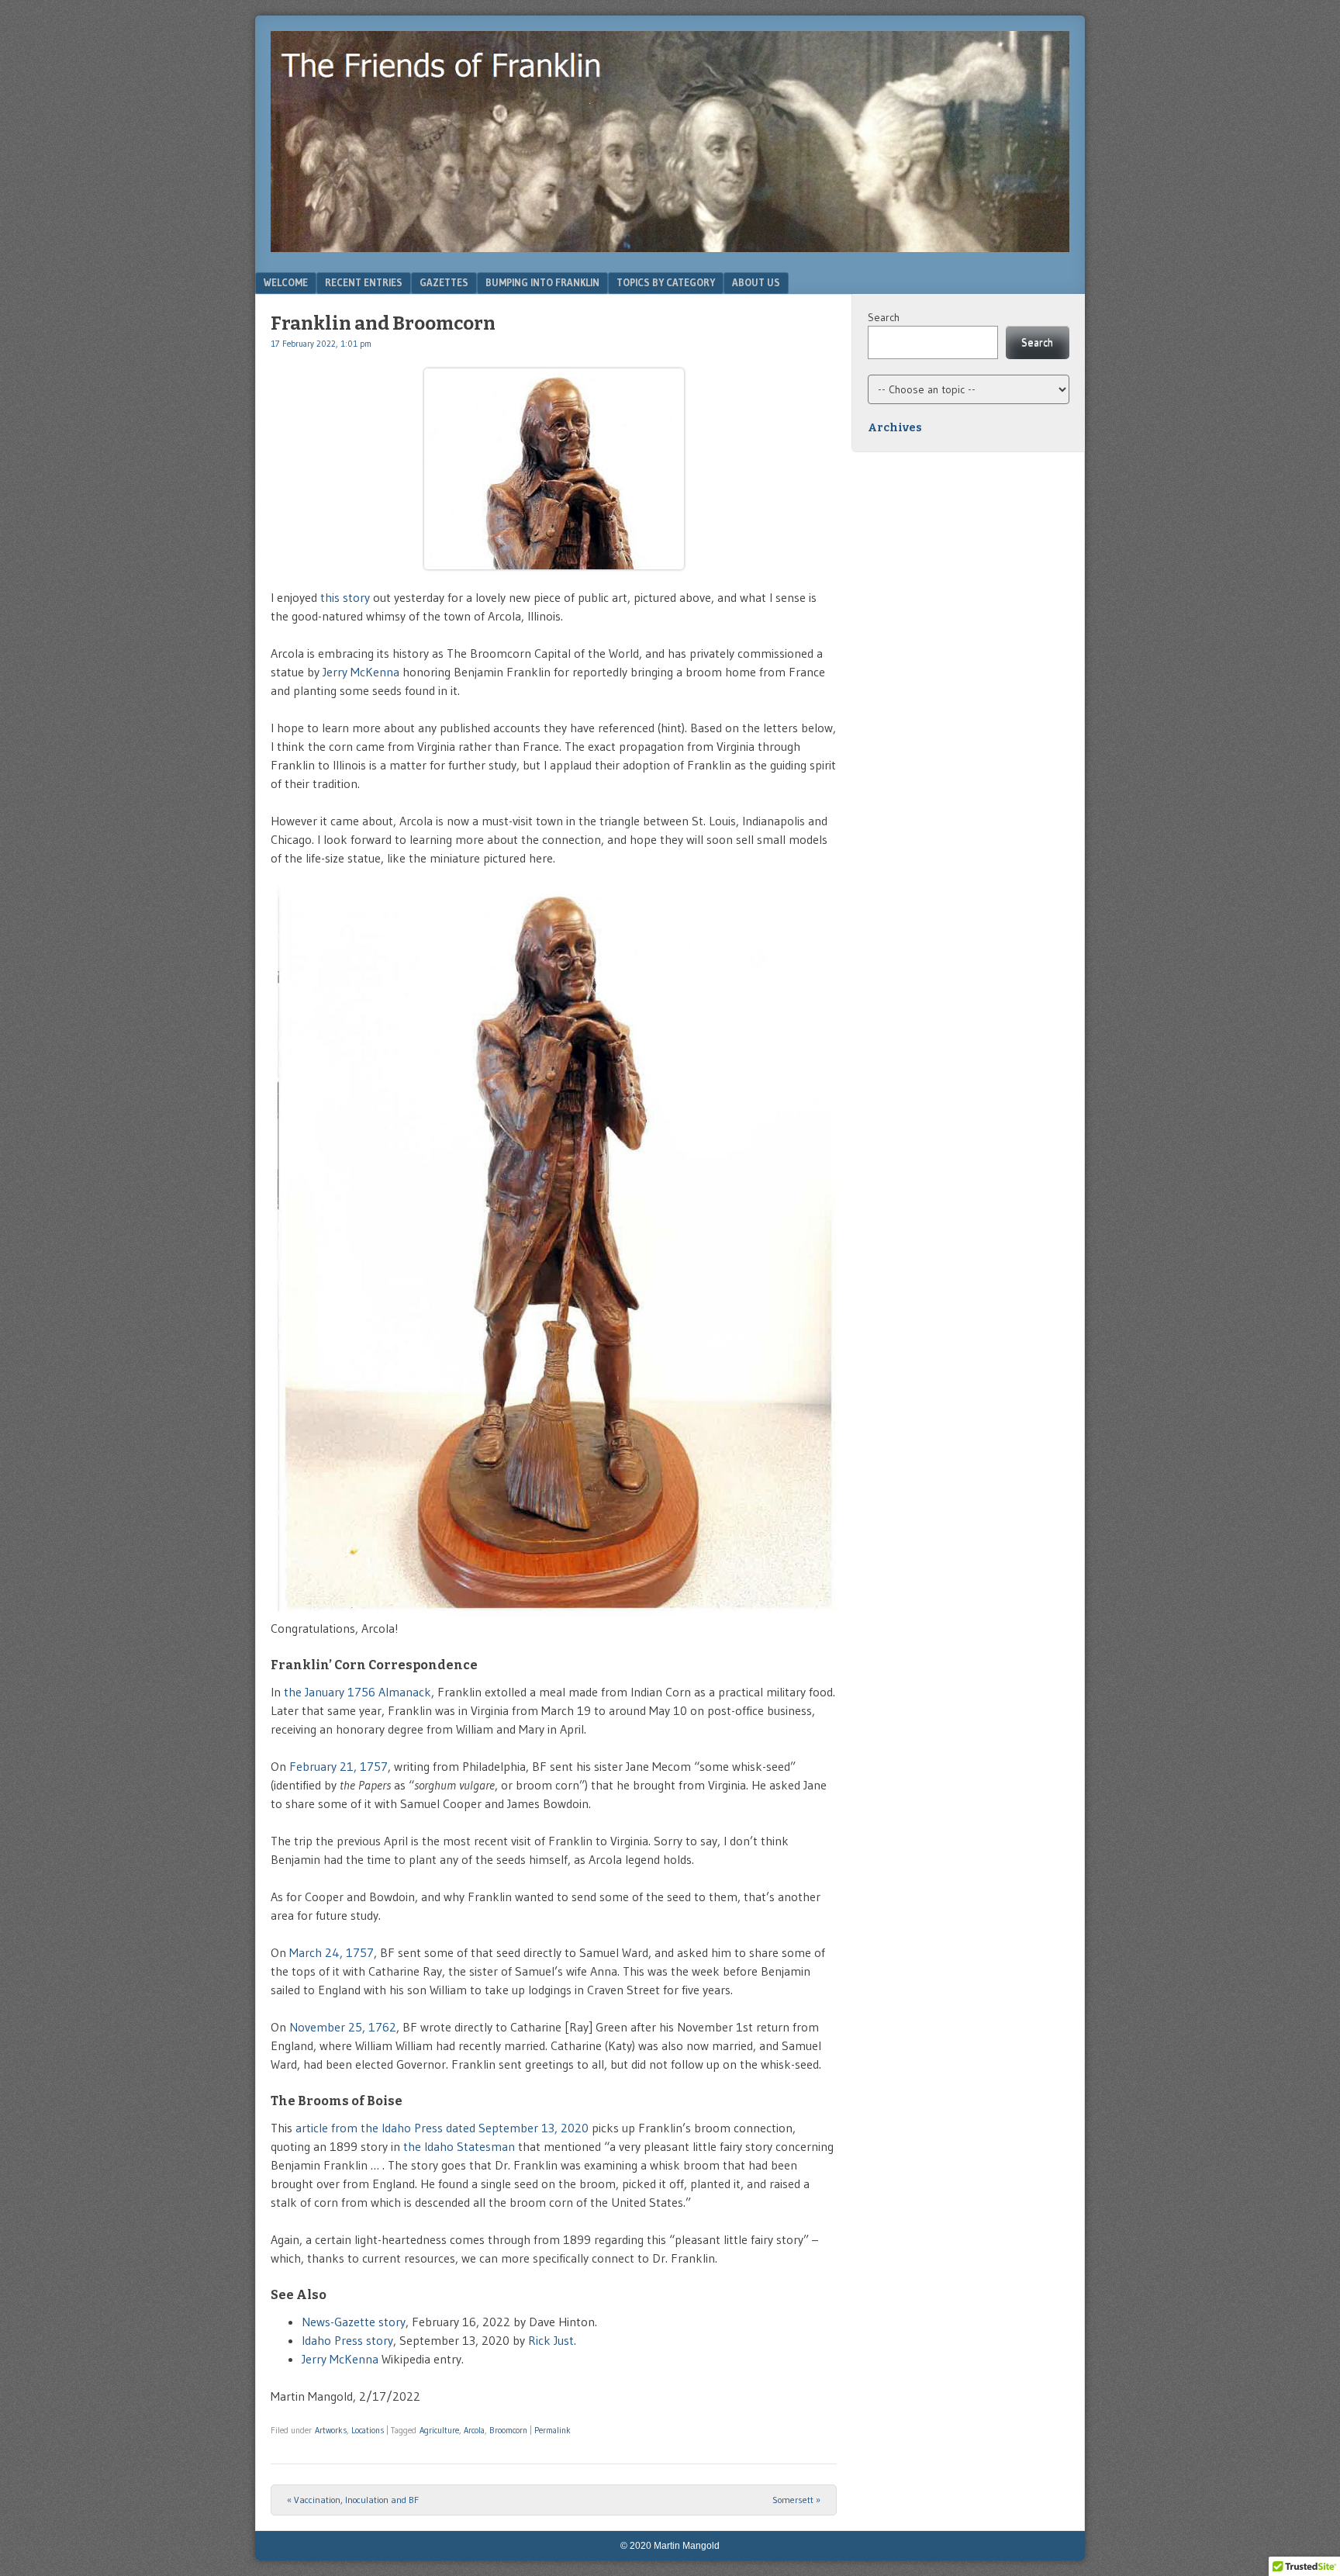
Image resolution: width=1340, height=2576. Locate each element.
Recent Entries (364, 282)
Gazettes (444, 282)
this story (345, 597)
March (307, 1952)
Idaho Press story (347, 2340)
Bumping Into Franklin (542, 282)
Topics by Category (666, 282)
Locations (368, 2430)
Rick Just (551, 2340)
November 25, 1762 (343, 2027)
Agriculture (439, 2430)
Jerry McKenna (361, 672)
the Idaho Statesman (459, 2146)
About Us (756, 282)
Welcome (286, 282)
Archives (895, 428)
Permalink (553, 2430)
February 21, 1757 (338, 1766)
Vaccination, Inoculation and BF (353, 2500)
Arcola (474, 2430)
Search (884, 317)
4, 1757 (353, 1952)
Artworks (331, 2430)
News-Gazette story (354, 2322)
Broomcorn (508, 2430)
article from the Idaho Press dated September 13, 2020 (442, 2128)
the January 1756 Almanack (357, 1692)
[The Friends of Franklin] (670, 247)
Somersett (796, 2500)
